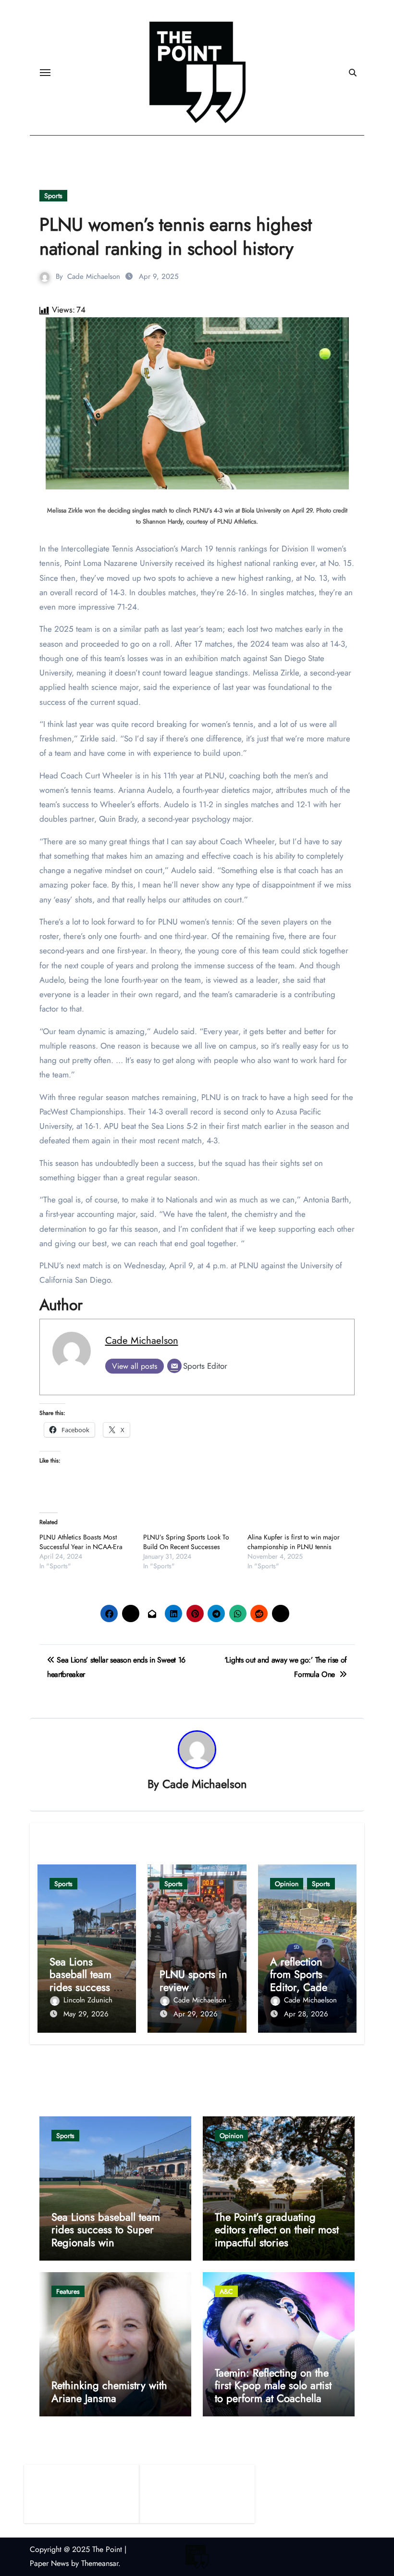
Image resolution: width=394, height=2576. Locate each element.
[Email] (174, 1366)
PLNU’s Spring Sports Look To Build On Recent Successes (186, 1542)
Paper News (49, 2563)
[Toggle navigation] (45, 73)
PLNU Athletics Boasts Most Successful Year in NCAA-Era (81, 1542)
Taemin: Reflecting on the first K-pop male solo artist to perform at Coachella (273, 2385)
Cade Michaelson (94, 276)
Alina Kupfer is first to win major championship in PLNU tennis (294, 1542)
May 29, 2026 (86, 2014)
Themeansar (100, 2563)
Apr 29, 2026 (196, 2014)
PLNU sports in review (193, 1980)
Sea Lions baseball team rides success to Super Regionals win (86, 1987)
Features (68, 2291)
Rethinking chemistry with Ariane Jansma (109, 2391)
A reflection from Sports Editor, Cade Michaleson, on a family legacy (305, 1987)
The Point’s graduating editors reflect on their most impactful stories (277, 2230)
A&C (226, 2291)
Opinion (287, 1884)
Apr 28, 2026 (306, 2014)
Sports (53, 196)
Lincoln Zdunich (88, 2000)
